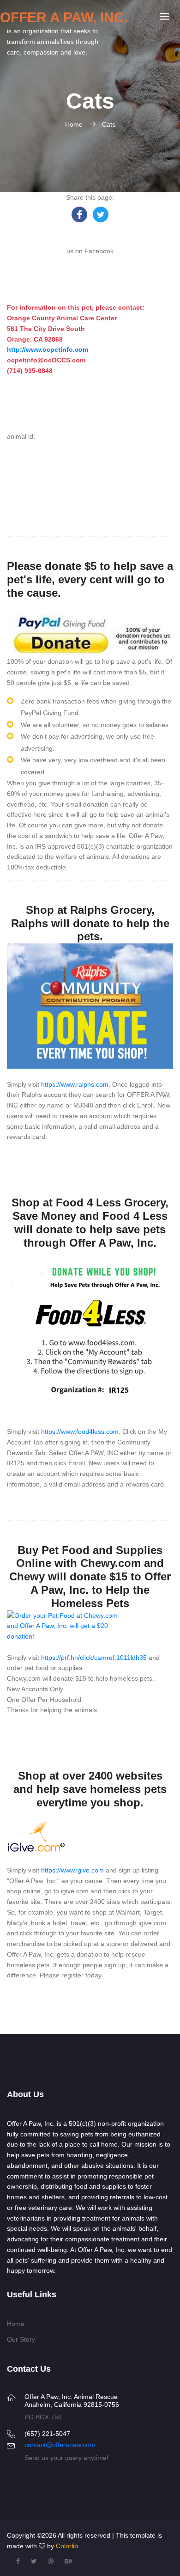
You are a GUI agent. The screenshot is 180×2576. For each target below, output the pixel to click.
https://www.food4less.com (80, 1432)
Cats (109, 124)
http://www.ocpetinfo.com (48, 349)
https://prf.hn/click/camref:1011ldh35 (94, 1658)
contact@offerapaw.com (60, 2445)
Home (75, 124)
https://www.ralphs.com (75, 1084)
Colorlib (67, 2546)
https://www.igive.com (72, 1870)
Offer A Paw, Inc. (64, 17)
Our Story (21, 2339)
